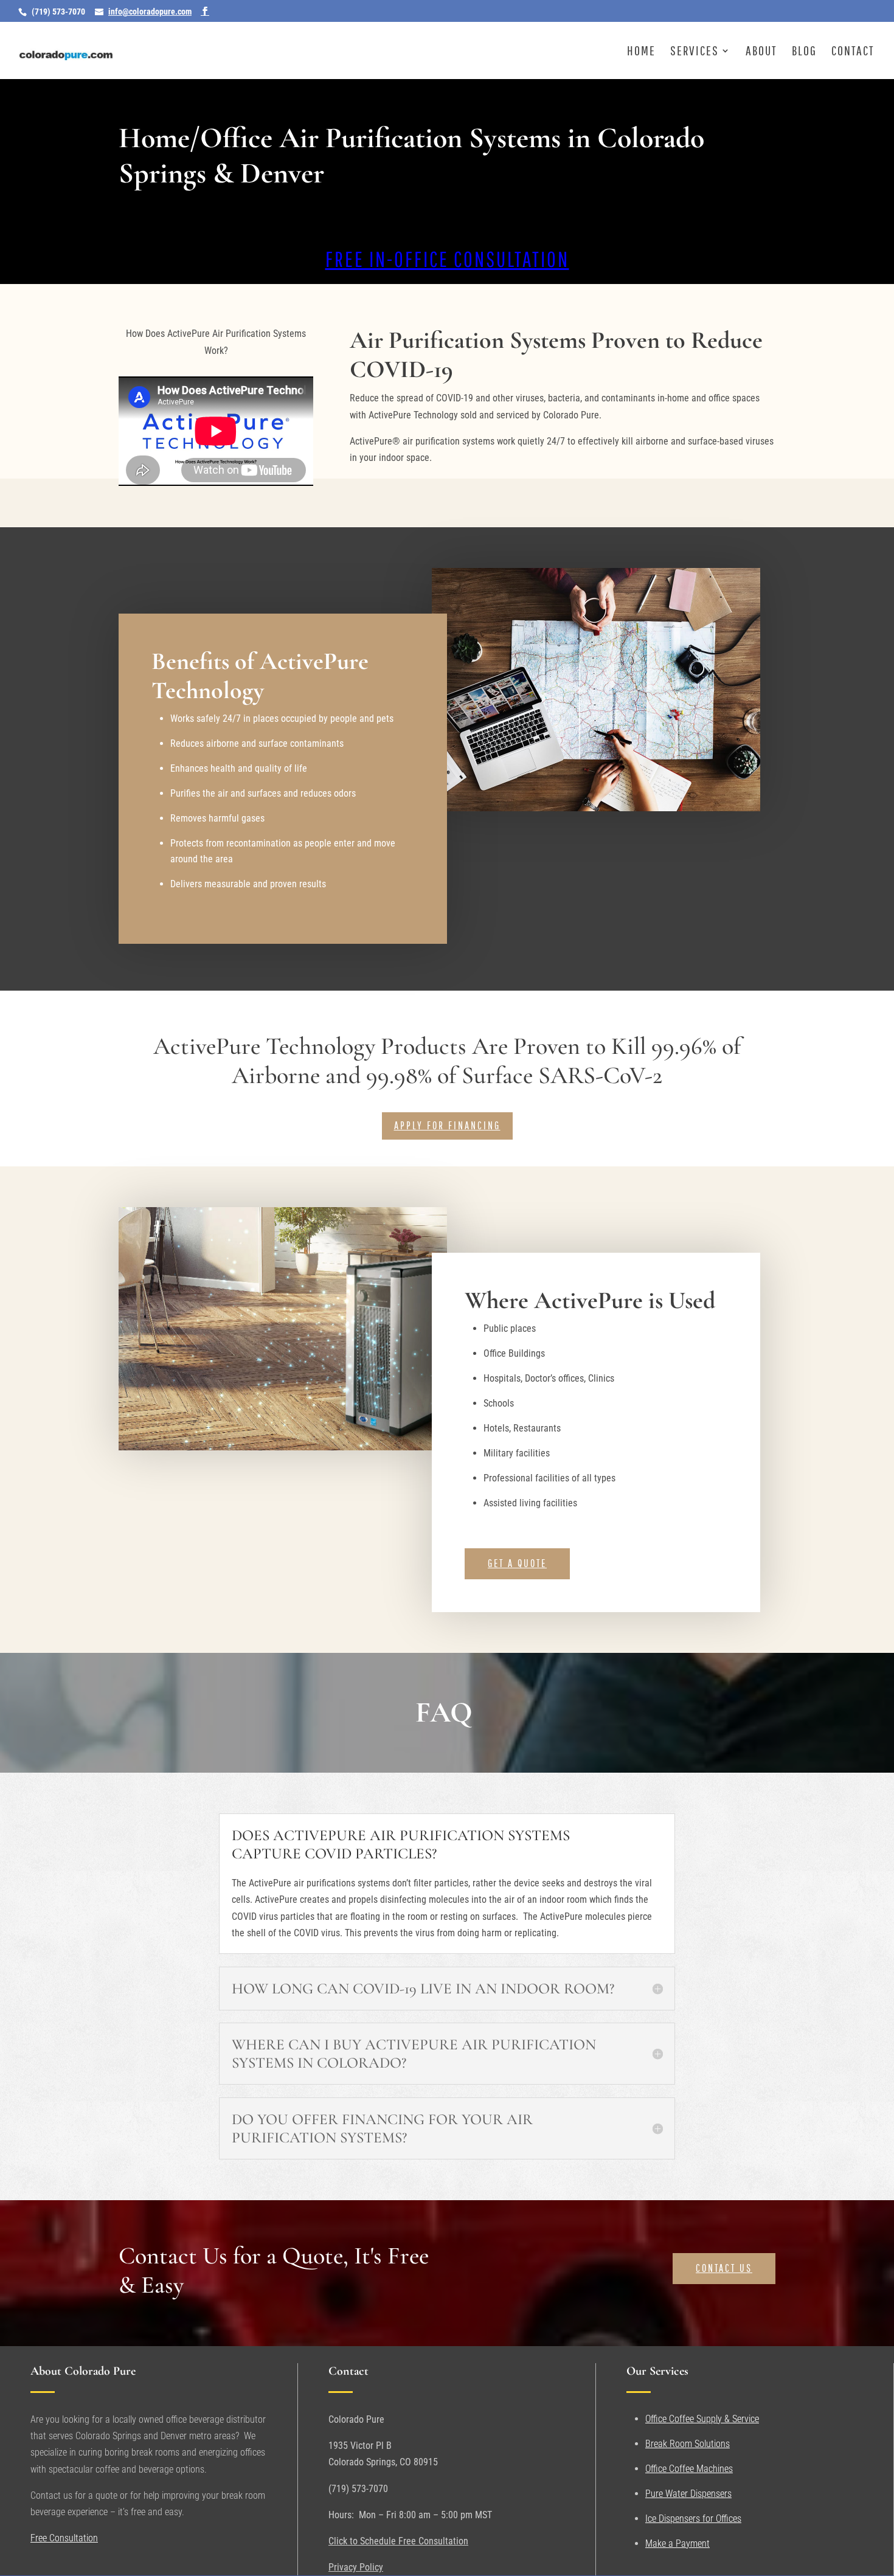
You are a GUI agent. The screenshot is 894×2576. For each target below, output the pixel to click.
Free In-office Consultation (447, 259)
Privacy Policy (356, 2567)
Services (695, 52)
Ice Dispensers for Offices (693, 2519)
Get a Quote (517, 1563)
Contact (853, 52)
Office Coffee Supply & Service (702, 2419)
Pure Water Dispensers (688, 2494)
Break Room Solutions (688, 2444)
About (761, 52)
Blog (804, 52)
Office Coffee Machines (689, 2469)
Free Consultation (64, 2538)
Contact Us (724, 2268)
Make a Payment (677, 2543)
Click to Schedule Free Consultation (398, 2541)
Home (641, 52)
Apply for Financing (447, 1125)
